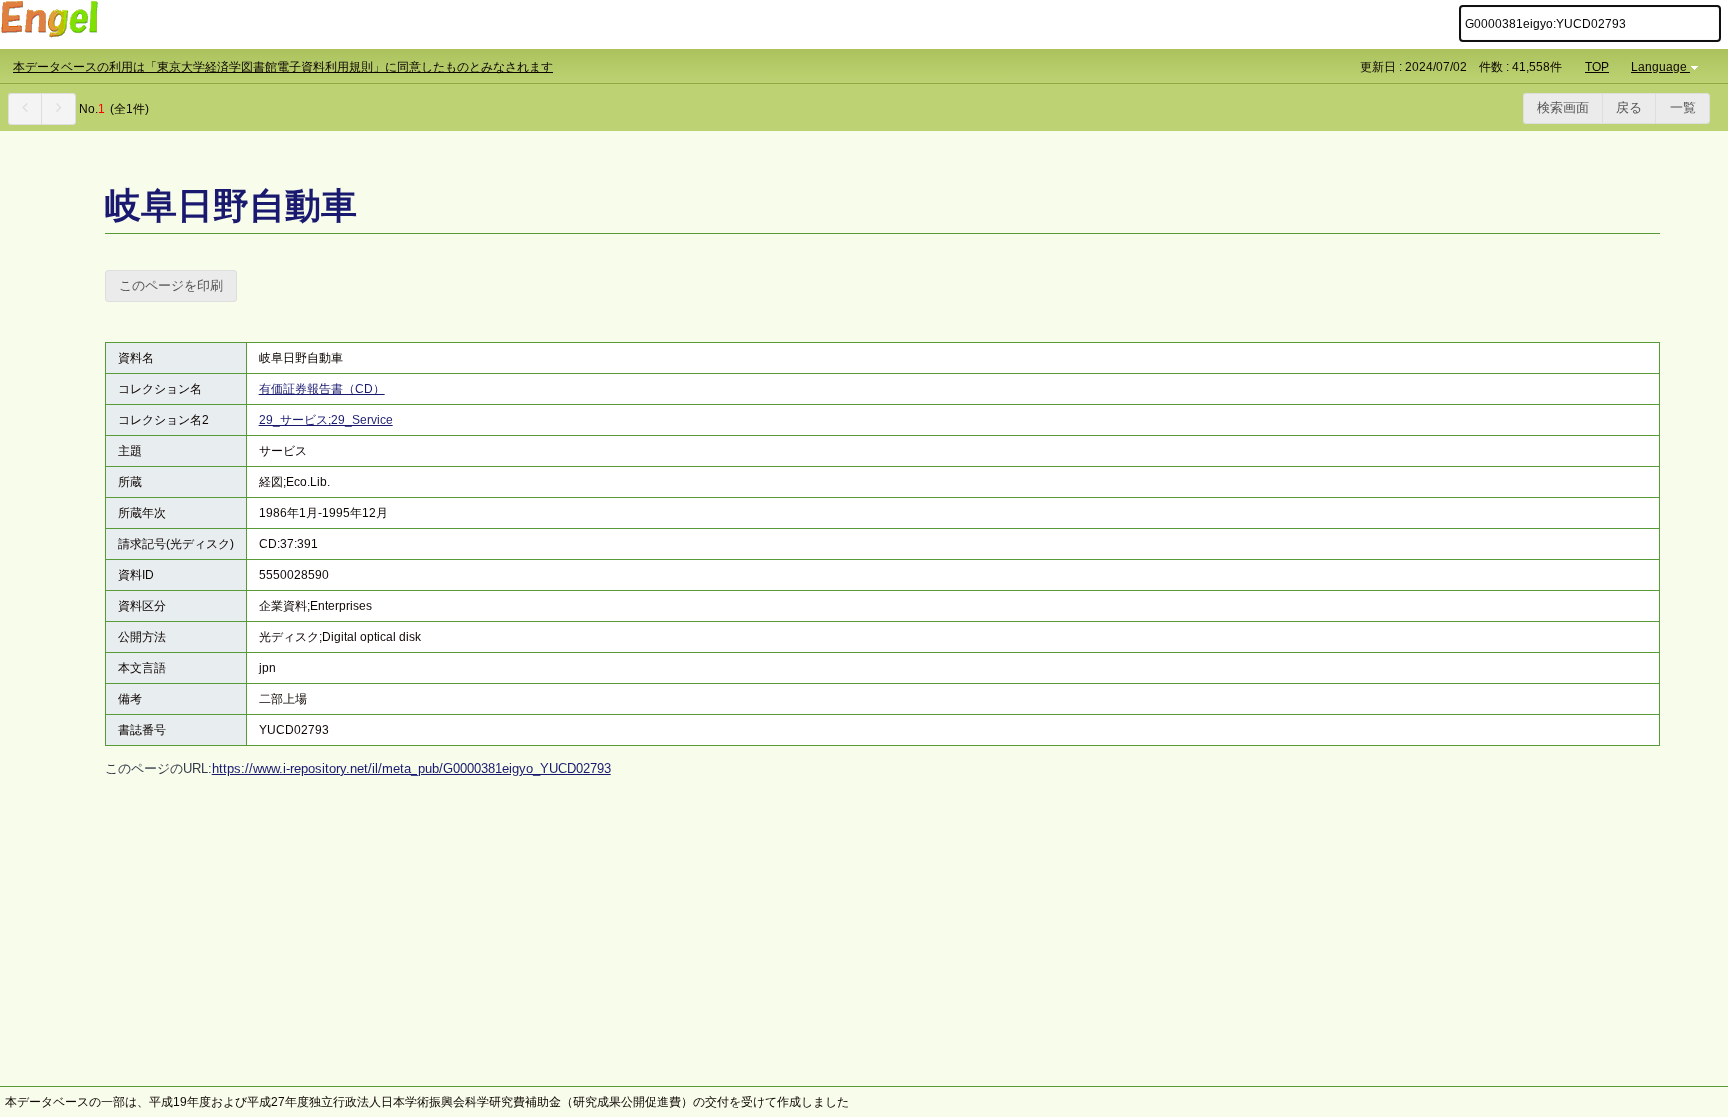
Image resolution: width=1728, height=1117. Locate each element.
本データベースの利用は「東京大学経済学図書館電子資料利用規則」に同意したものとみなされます (283, 67)
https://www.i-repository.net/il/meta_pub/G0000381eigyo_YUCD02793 (411, 768)
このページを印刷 (171, 285)
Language (1659, 67)
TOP (1597, 67)
